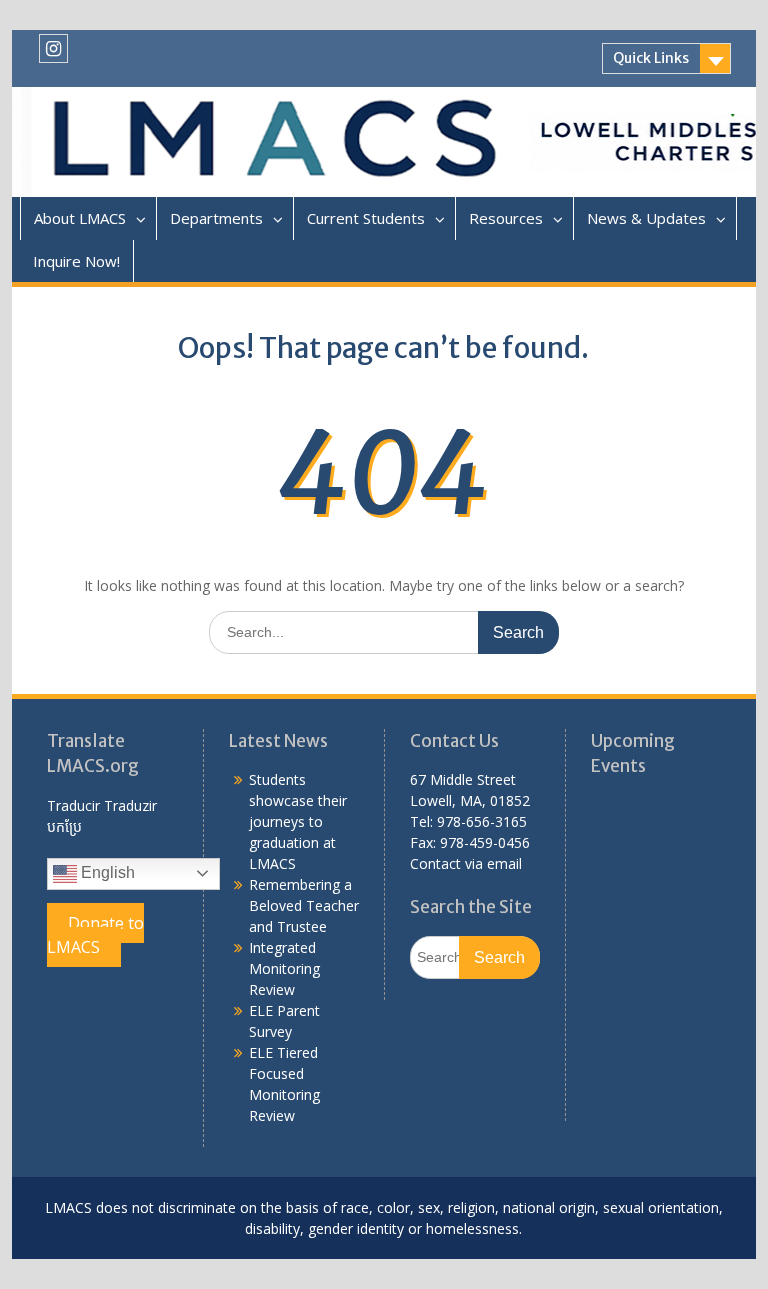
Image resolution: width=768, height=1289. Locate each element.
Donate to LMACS (95, 935)
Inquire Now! (76, 261)
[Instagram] (53, 48)
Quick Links (651, 58)
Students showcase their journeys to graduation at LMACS (298, 821)
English (106, 872)
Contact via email (466, 863)
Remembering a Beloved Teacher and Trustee (304, 905)
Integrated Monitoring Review (284, 968)
